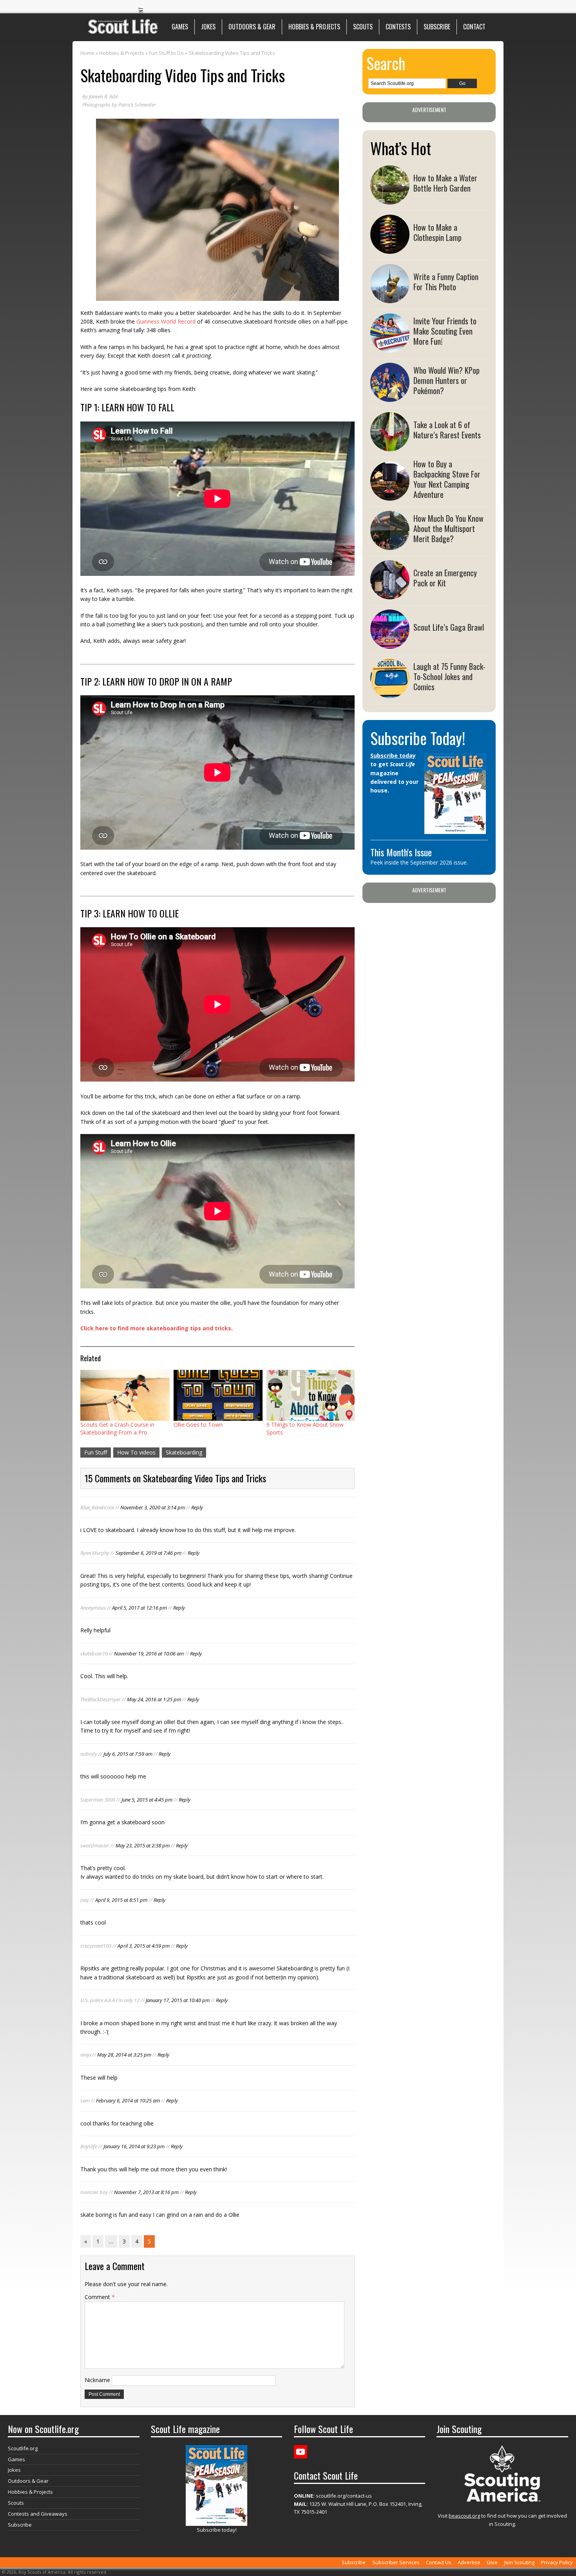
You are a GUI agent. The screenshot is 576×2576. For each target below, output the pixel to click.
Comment (100, 2297)
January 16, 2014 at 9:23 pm (134, 2146)
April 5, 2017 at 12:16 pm (139, 1608)
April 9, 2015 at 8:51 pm (121, 1900)
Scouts (363, 27)
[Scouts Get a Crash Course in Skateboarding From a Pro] (125, 1395)
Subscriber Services (396, 2562)
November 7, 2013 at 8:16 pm (146, 2192)
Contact (474, 27)
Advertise (469, 2562)
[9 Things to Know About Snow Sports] (311, 1395)
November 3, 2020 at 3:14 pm (153, 1507)
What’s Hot (401, 148)
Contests (398, 27)
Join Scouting (519, 2562)
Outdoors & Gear (252, 27)
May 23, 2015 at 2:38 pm (143, 1845)
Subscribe (437, 27)
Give (492, 2562)
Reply (197, 1507)
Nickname (97, 2380)
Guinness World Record (166, 321)
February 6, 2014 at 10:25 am (128, 2100)
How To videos (136, 1452)
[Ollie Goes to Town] (218, 1395)
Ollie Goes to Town (198, 1425)
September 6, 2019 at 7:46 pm (149, 1553)
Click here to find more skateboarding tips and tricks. (157, 1328)
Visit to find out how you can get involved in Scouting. (502, 2520)
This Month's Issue (401, 852)
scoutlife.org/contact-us (333, 2496)
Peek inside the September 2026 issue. (419, 862)
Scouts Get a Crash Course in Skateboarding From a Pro (117, 1428)
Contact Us (439, 2562)
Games (180, 27)
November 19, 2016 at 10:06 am (149, 1653)
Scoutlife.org (23, 2448)
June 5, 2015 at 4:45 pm (147, 1800)
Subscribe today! (217, 2530)
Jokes (208, 27)
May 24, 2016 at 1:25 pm (154, 1699)
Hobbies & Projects (314, 27)
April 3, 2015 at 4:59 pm (144, 1946)
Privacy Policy (557, 2562)
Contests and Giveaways (38, 2514)
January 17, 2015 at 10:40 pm (178, 2000)
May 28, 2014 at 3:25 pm (124, 2055)
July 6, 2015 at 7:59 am (128, 1754)
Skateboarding (184, 1452)
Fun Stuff (96, 1452)
